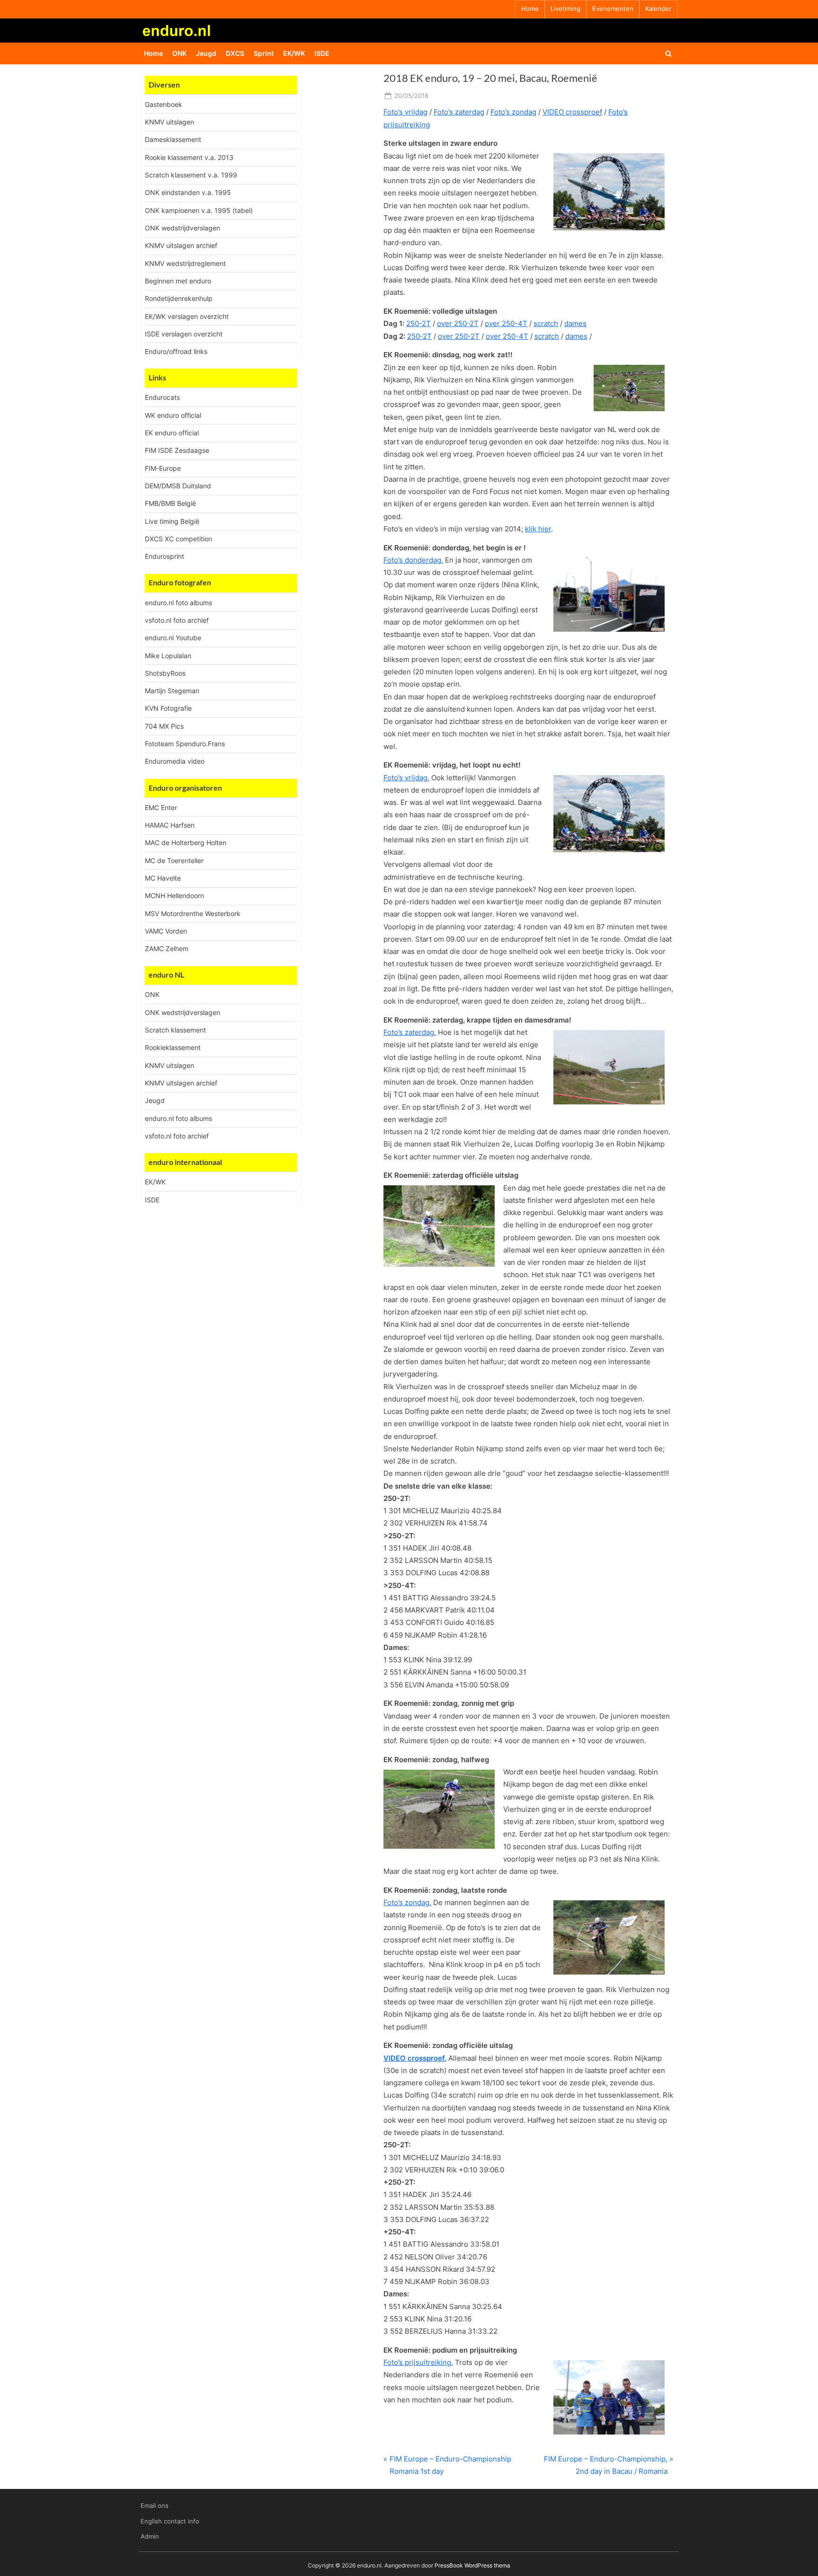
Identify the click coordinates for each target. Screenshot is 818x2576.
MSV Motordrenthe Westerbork (193, 913)
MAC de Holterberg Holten (186, 842)
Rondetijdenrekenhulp (179, 298)
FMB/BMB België (170, 503)
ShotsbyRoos (165, 673)
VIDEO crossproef (572, 112)
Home (530, 9)
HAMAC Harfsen (170, 825)
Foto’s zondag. (407, 1902)
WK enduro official (173, 415)
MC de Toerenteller (174, 860)
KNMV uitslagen (169, 122)
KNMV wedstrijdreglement (185, 263)
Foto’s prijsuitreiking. (418, 2362)
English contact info (170, 2521)
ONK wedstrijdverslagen (182, 228)
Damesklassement (173, 139)
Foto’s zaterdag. (410, 1032)
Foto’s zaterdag (459, 112)
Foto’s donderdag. (413, 560)
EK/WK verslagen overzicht (187, 316)
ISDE (322, 53)
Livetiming (565, 9)
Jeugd (206, 53)
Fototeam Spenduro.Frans (185, 744)
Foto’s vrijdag (405, 112)
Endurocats (162, 397)
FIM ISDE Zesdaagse (177, 450)
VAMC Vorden (166, 931)
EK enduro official (172, 433)
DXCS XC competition (178, 539)
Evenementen (613, 9)
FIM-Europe (163, 468)
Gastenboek (164, 104)
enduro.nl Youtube (173, 638)
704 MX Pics (164, 726)
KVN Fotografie (168, 708)
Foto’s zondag (513, 112)
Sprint (264, 53)
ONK (179, 53)
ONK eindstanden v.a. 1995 (188, 192)
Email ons (155, 2506)
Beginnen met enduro (178, 281)
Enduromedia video (175, 761)
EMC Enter (161, 807)
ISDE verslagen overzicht (184, 334)
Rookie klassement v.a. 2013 (189, 157)
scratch (546, 323)
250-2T (418, 323)
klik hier (538, 529)
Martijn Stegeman (172, 691)
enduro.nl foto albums (178, 603)
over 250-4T (506, 323)
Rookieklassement (173, 1047)
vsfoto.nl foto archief (177, 620)
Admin (150, 2536)
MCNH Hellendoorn (174, 895)
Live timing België (172, 521)
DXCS (235, 53)
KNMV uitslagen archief (181, 245)
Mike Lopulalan (168, 656)
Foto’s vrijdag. (406, 778)
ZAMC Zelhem (167, 948)
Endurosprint (164, 556)
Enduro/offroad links (176, 351)
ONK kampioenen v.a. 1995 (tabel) (199, 210)
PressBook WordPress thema (472, 2565)
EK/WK (294, 53)
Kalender (658, 9)
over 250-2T (458, 323)
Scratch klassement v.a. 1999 (191, 175)
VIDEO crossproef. (415, 2058)
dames (575, 323)
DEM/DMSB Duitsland (178, 486)
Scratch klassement (175, 1030)
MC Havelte (163, 878)
